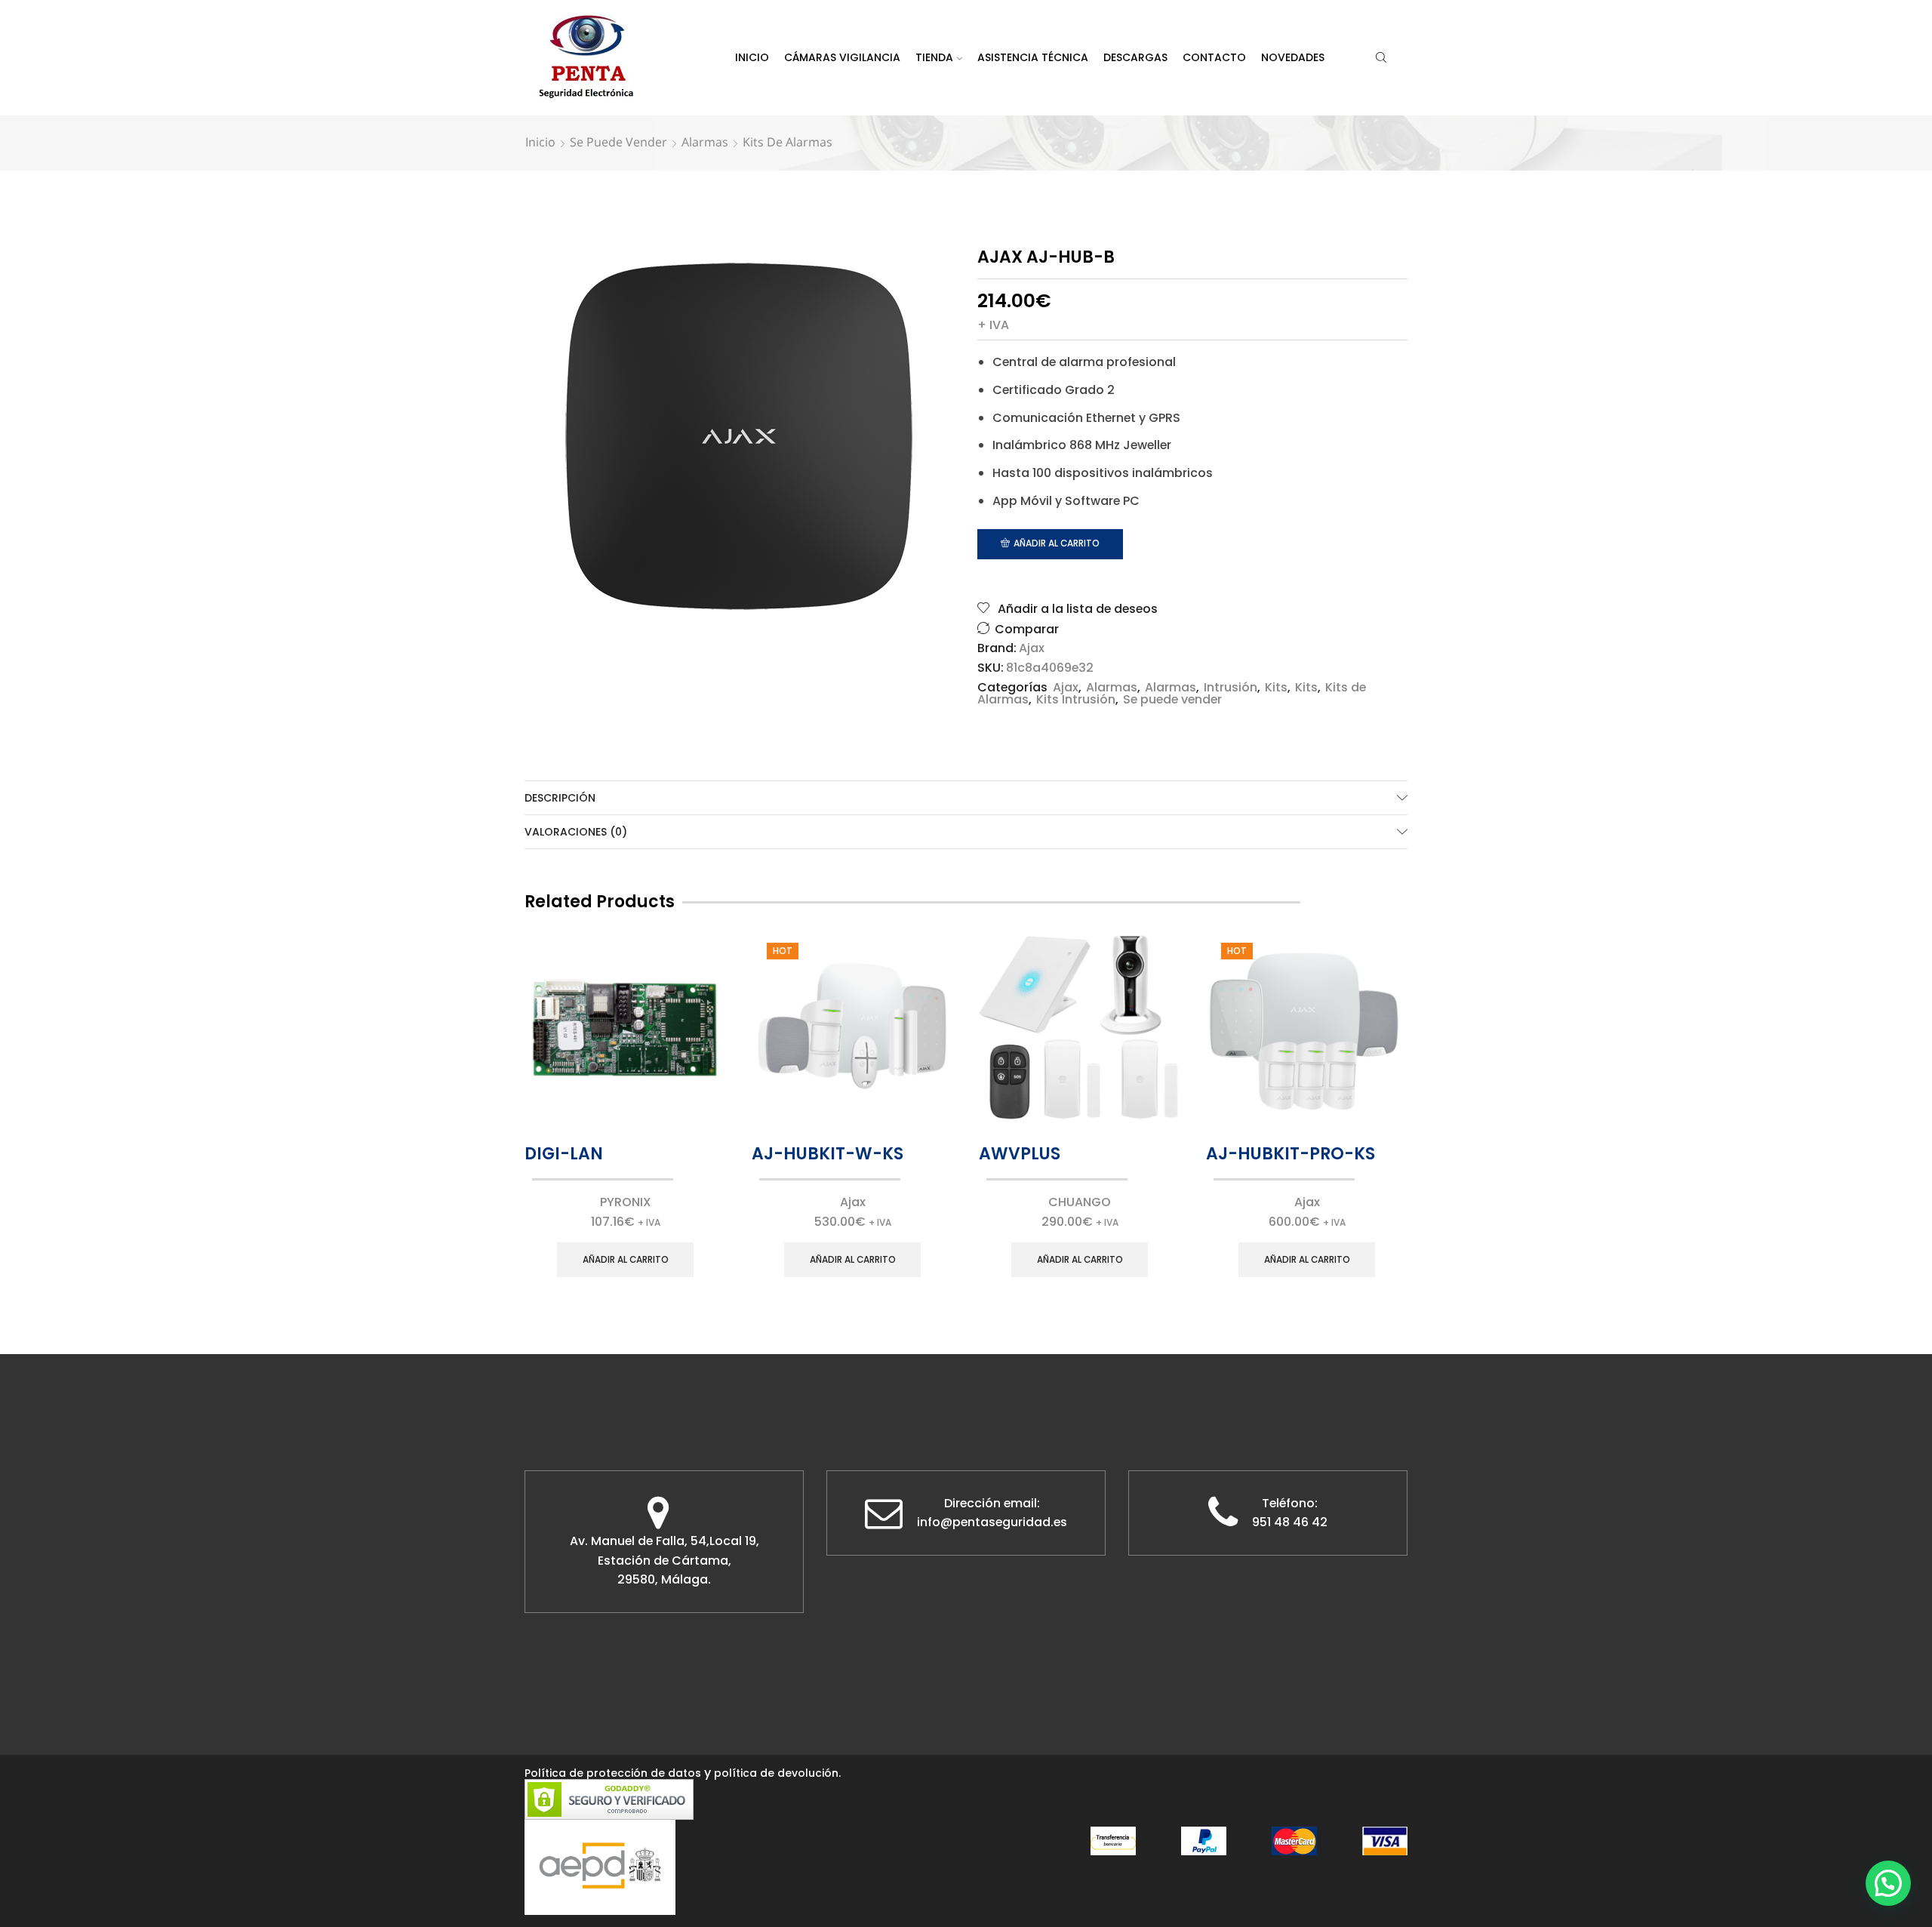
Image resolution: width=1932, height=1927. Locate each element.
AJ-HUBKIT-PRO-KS (1291, 1154)
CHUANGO (1080, 1202)
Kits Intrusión (1076, 699)
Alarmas (705, 142)
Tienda (934, 57)
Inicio (752, 57)
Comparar (1027, 629)
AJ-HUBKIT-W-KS (828, 1154)
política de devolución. (777, 1773)
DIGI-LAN (564, 1154)
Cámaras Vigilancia (842, 57)
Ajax (1032, 648)
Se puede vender (618, 142)
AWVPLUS (1020, 1154)
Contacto (1214, 57)
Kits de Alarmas (788, 142)
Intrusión (1231, 687)
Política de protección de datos (613, 1773)
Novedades (1293, 57)
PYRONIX (626, 1202)
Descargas (1135, 57)
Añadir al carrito (1057, 543)
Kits (1276, 687)
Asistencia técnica (1033, 57)
